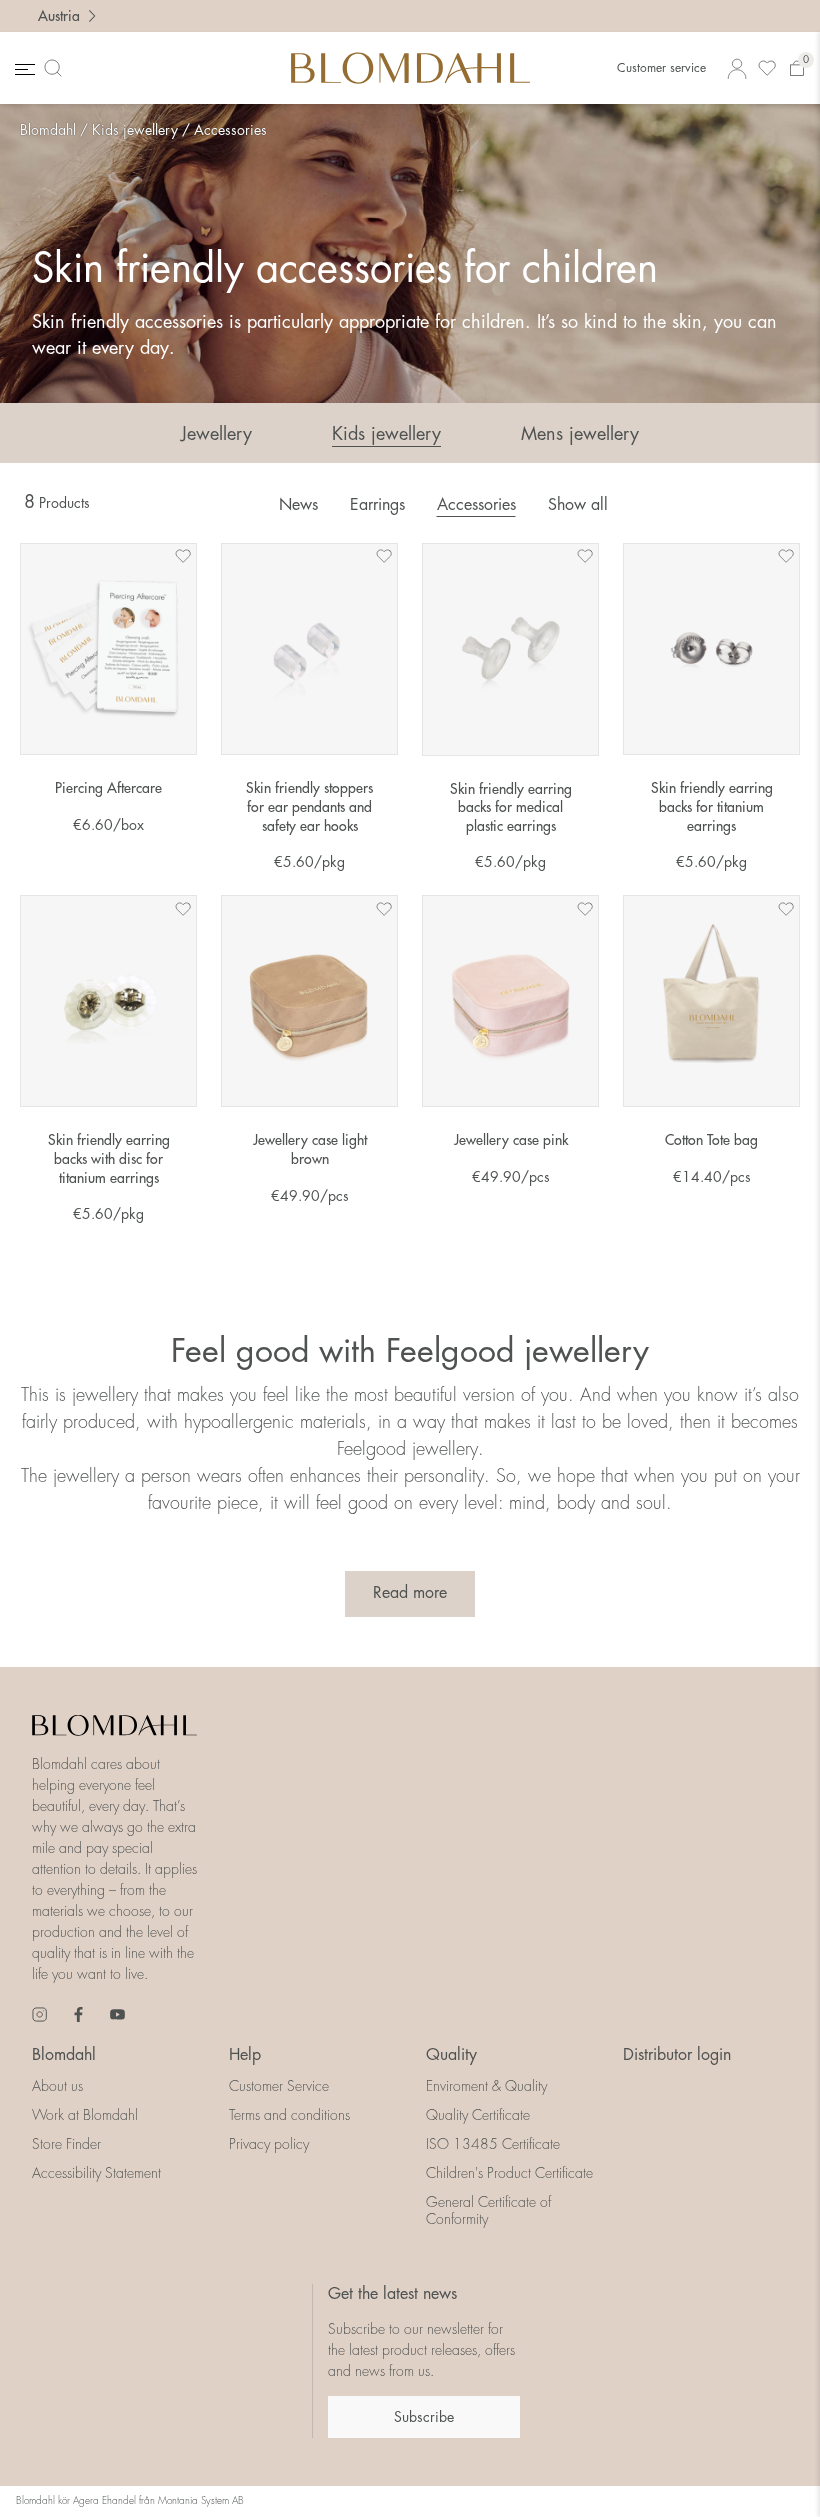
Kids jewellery (135, 130)
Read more (410, 1593)
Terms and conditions (289, 2115)
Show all (578, 505)
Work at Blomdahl (85, 2115)
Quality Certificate (478, 2115)
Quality (451, 2055)
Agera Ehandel (104, 2501)
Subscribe (424, 2417)
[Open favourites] (767, 68)
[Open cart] (797, 68)
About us (57, 2086)
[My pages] (737, 68)
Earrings (377, 505)
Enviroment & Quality (486, 2086)
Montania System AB (201, 2501)
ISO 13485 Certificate (493, 2144)
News (298, 505)
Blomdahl (48, 130)
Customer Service (279, 2086)
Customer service (661, 68)
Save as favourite (183, 556)
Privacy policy (269, 2144)
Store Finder (66, 2144)
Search (57, 68)
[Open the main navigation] (23, 68)
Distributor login (677, 2055)
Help (245, 2055)
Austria (59, 16)
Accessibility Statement (96, 2173)
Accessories (230, 130)
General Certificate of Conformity (488, 2210)
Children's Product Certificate (509, 2173)
